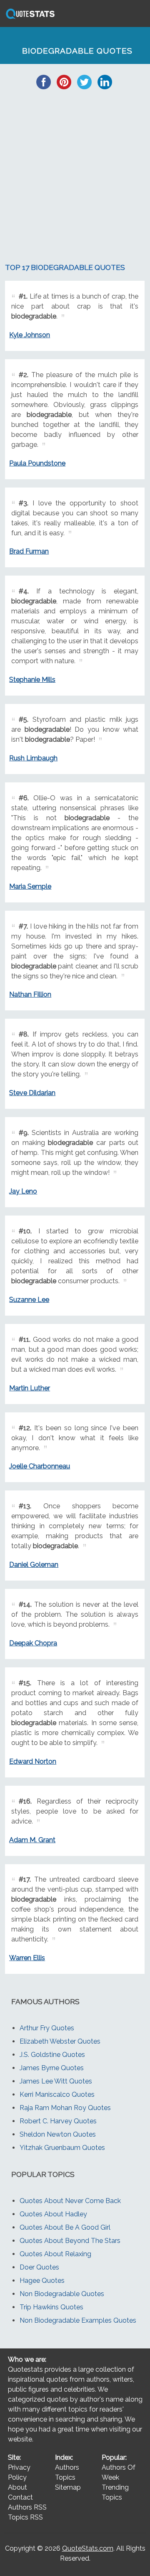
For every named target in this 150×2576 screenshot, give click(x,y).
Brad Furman (29, 551)
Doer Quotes (39, 2267)
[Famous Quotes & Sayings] (29, 18)
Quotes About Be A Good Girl (65, 2227)
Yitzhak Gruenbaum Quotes (62, 2148)
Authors (67, 2467)
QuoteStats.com (88, 2548)
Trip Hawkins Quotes (51, 2307)
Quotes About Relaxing (55, 2254)
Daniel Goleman (34, 1565)
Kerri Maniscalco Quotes (57, 2094)
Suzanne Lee (29, 1300)
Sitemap (68, 2487)
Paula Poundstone (37, 463)
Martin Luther (30, 1388)
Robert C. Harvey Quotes (58, 2121)
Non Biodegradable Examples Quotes (78, 2320)
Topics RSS (25, 2517)
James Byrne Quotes (52, 2068)
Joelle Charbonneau (40, 1466)
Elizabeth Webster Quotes (60, 2041)
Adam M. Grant (32, 1840)
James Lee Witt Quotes (56, 2081)
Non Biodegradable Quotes (62, 2294)
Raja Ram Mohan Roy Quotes (65, 2108)
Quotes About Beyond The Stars (70, 2241)
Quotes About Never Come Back (70, 2201)
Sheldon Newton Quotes (58, 2134)
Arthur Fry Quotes (47, 2028)
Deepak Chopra (33, 1643)
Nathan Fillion (30, 994)
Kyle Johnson (30, 335)
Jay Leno (23, 1191)
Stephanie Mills (32, 680)
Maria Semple (30, 886)
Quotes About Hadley (53, 2214)
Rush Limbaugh (33, 758)
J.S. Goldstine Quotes (52, 2055)
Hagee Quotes (42, 2281)
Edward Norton (33, 1761)
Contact (20, 2497)
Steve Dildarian (32, 1093)
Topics (65, 2477)
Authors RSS (27, 2507)
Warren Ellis (27, 1958)
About (17, 2487)
